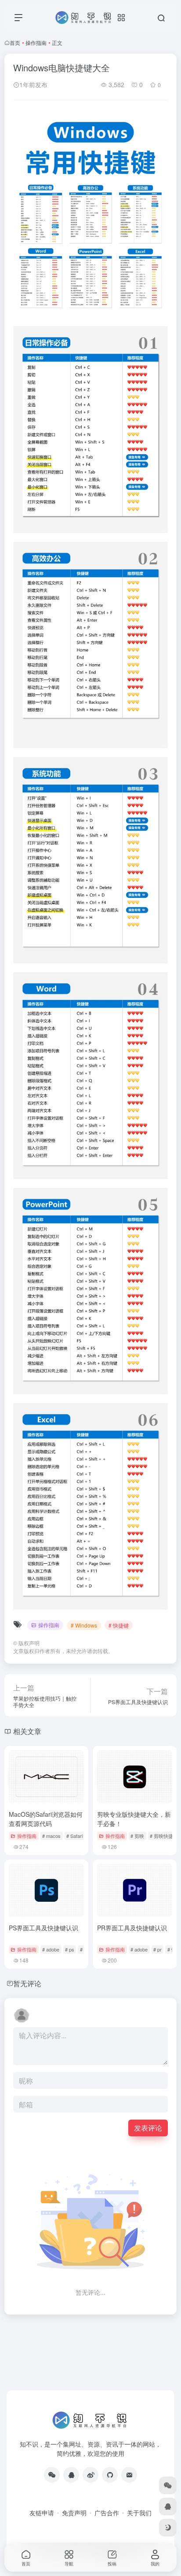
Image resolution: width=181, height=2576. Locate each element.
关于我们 (139, 2513)
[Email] (129, 2475)
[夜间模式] (168, 2528)
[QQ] (71, 2475)
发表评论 (148, 2128)
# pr (157, 1949)
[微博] (90, 2475)
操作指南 (36, 42)
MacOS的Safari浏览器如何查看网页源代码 (46, 1819)
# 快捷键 (119, 1625)
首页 (15, 42)
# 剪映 (137, 1836)
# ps (70, 1949)
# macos (51, 1836)
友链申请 (42, 2513)
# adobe (51, 1949)
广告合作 (107, 2513)
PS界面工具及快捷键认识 (43, 1928)
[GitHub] (110, 2475)
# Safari (74, 1836)
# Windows (84, 1625)
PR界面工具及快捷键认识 (132, 1928)
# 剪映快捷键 (164, 1836)
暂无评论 (27, 1983)
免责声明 (74, 2513)
